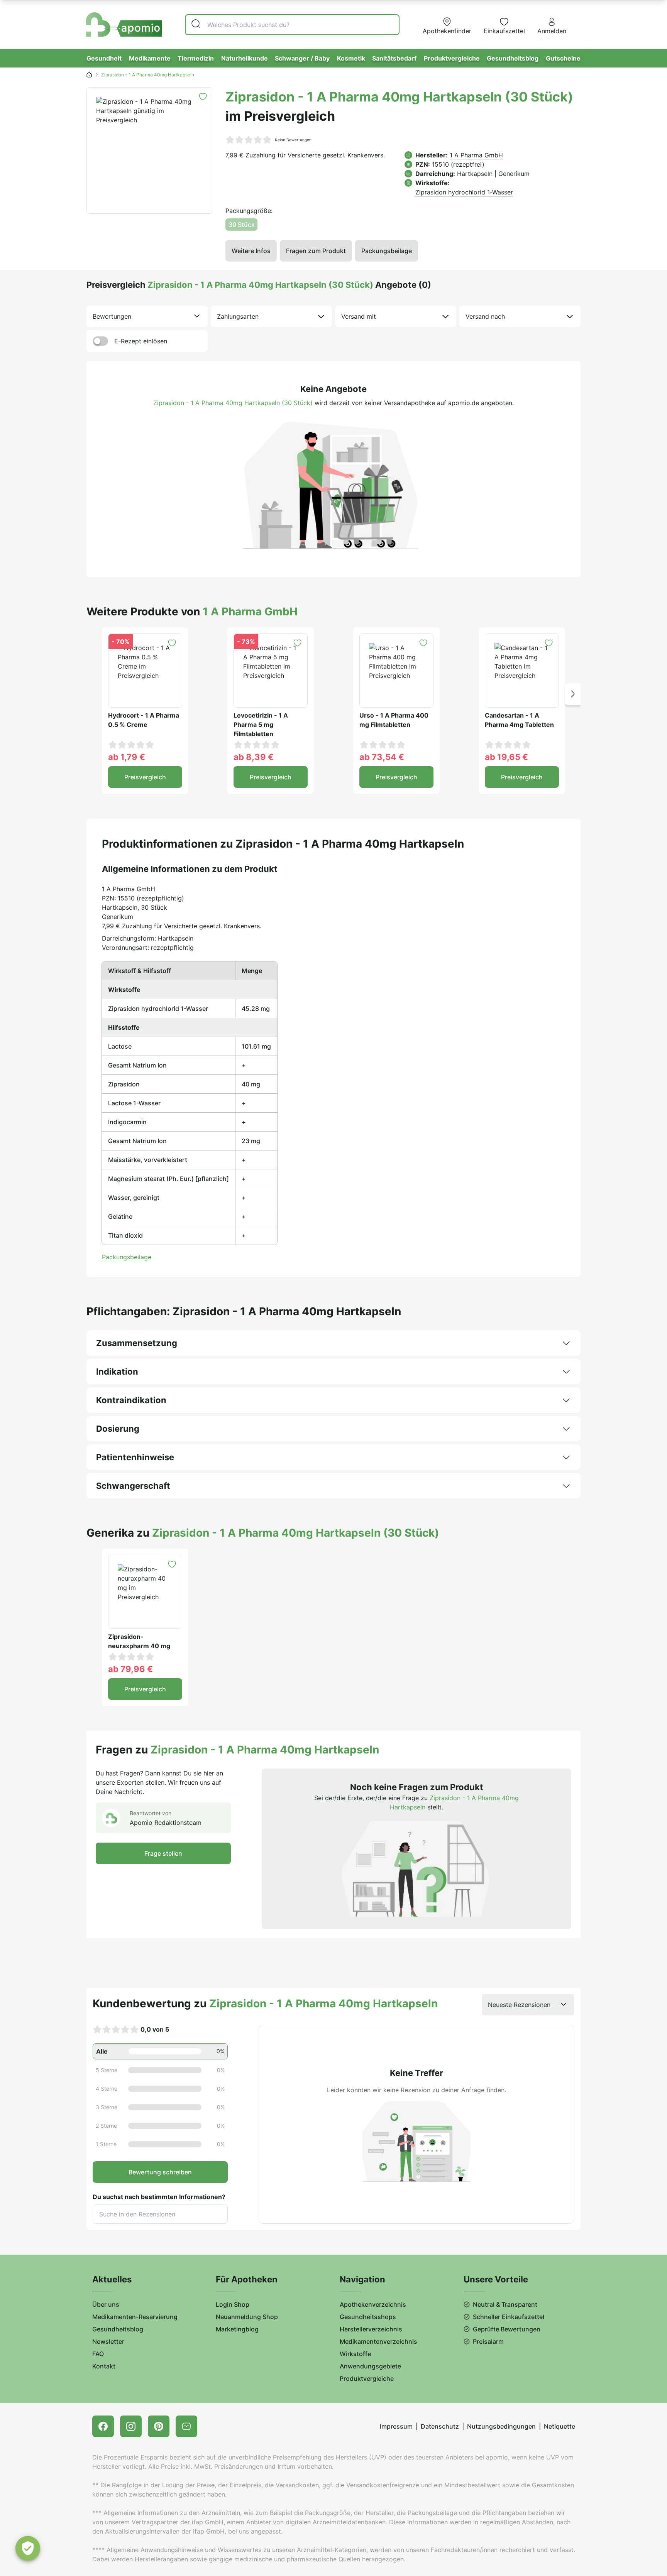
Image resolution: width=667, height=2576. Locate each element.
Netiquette (560, 2426)
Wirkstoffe (355, 2354)
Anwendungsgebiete (370, 2366)
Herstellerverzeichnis (371, 2329)
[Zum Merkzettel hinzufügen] (203, 97)
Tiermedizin (196, 58)
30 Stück (242, 225)
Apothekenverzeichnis (373, 2304)
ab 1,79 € (127, 757)
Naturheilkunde (245, 58)
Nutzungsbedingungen (501, 2426)
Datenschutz (440, 2426)
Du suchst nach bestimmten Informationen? (159, 2197)
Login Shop (233, 2304)
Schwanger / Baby (302, 58)
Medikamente (150, 58)
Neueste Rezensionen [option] (519, 2005)
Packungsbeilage (387, 251)
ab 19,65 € (506, 757)
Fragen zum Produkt (316, 251)
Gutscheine (563, 58)
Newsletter (108, 2341)
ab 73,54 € (382, 757)
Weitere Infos (251, 251)
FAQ (98, 2354)
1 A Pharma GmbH (476, 155)
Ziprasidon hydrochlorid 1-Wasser (464, 192)
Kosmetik (351, 58)
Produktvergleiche (452, 58)
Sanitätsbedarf (394, 58)
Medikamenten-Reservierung (135, 2317)
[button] (573, 694)
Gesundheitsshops (368, 2317)
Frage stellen (163, 1853)
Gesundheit (104, 58)
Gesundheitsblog (513, 58)
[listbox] (147, 316)
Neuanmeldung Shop (247, 2317)
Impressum (396, 2426)
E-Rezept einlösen (141, 341)
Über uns (106, 2304)
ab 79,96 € (130, 1669)
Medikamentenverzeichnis (378, 2341)
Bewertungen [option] (112, 316)
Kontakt (104, 2366)
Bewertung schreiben (160, 2172)
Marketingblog (237, 2329)
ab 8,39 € (254, 757)
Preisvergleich (145, 777)
